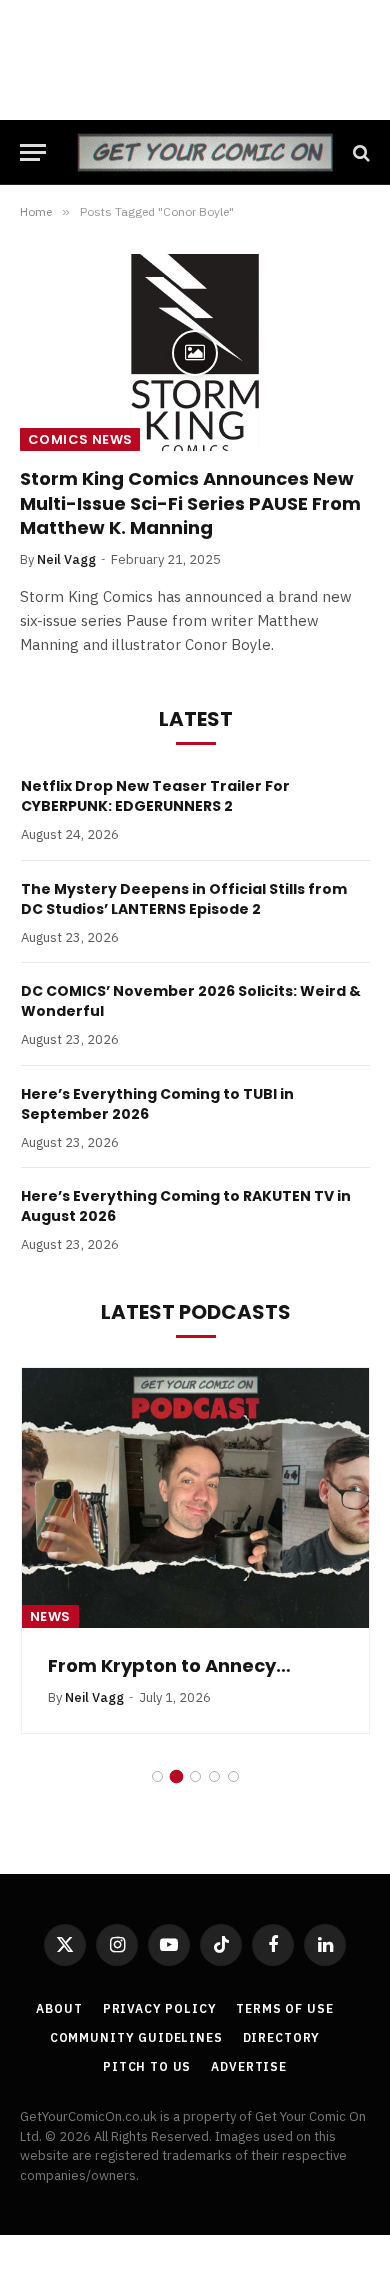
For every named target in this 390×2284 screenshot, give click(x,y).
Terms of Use (284, 2008)
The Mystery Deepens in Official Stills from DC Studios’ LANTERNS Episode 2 (184, 899)
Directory (282, 2037)
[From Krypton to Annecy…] (195, 1498)
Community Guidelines (136, 2037)
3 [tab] (195, 1776)
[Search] (359, 152)
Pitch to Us (147, 2066)
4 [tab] (214, 1776)
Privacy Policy (160, 2008)
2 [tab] (176, 1776)
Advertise (249, 2066)
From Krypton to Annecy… (169, 1665)
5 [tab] (233, 1776)
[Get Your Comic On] (205, 152)
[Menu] (33, 152)
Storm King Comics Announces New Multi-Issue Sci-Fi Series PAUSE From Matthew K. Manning (190, 503)
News (50, 1616)
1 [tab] (157, 1776)
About (59, 2008)
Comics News (80, 439)
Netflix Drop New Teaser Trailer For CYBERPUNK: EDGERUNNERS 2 (155, 796)
